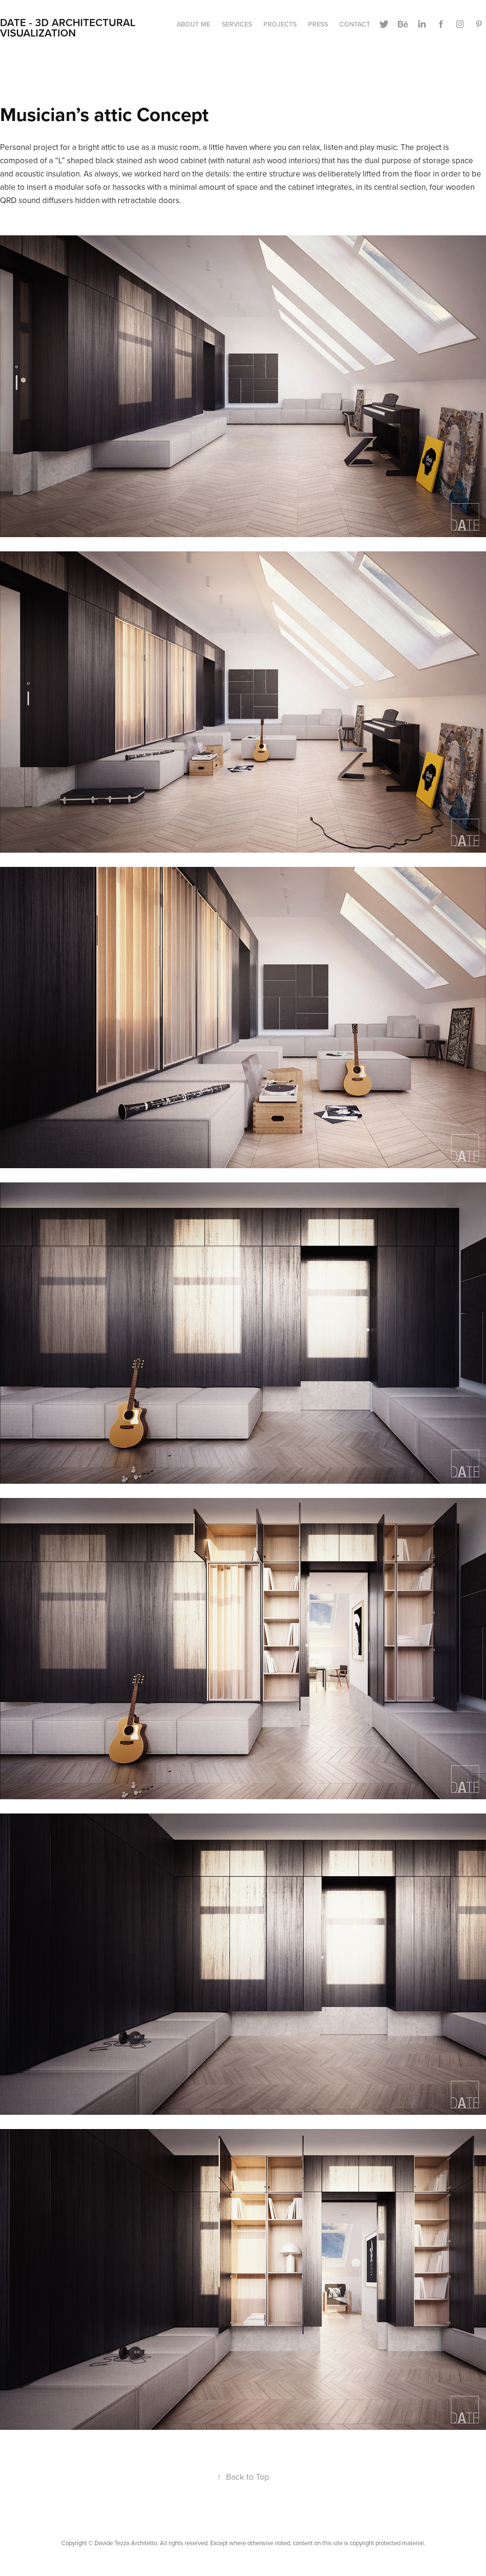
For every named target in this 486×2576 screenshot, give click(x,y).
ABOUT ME (193, 24)
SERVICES (237, 24)
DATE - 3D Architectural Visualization (69, 28)
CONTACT (355, 24)
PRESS (318, 24)
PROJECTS (280, 24)
